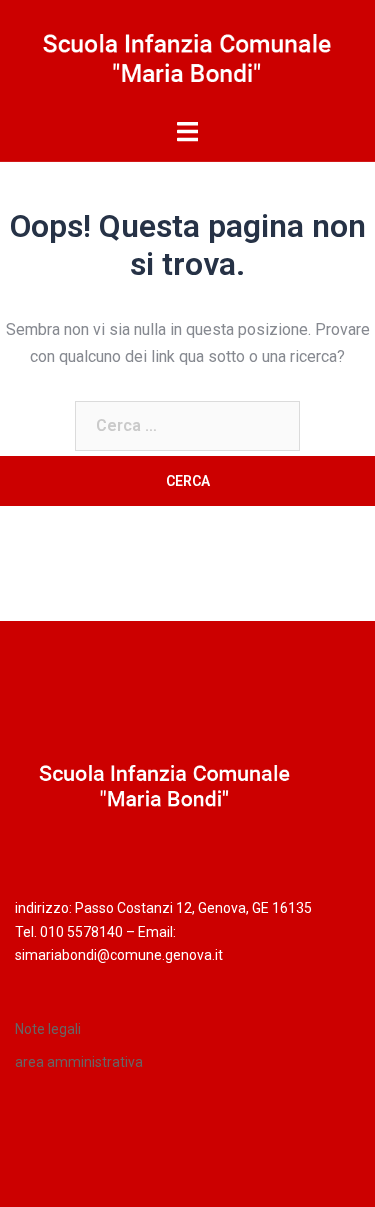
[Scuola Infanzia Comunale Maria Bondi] (187, 57)
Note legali (48, 1029)
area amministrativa (79, 1062)
